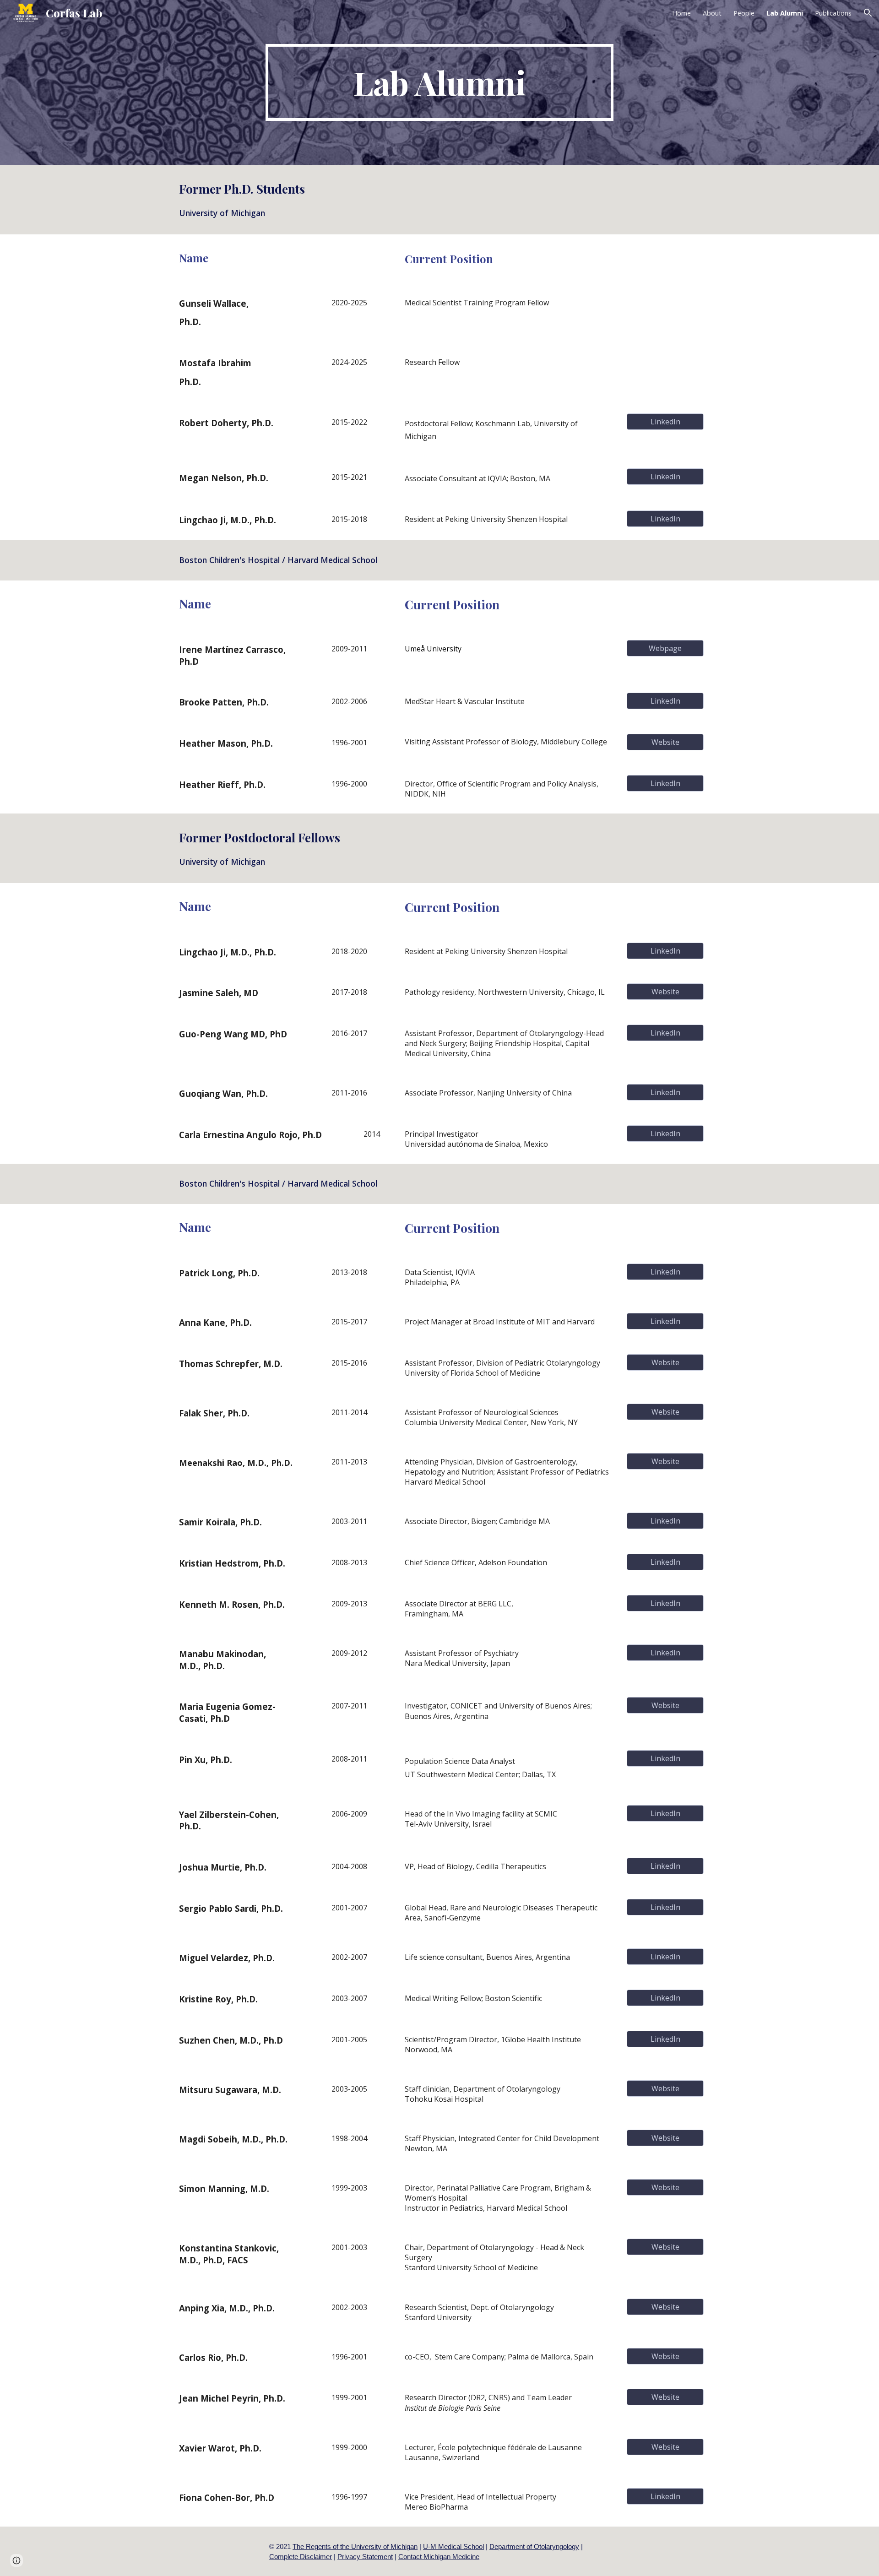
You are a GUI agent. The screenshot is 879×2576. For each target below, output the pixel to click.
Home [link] (681, 13)
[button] (868, 13)
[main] (439, 82)
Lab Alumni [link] (785, 13)
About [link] (712, 13)
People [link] (744, 13)
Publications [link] (833, 13)
